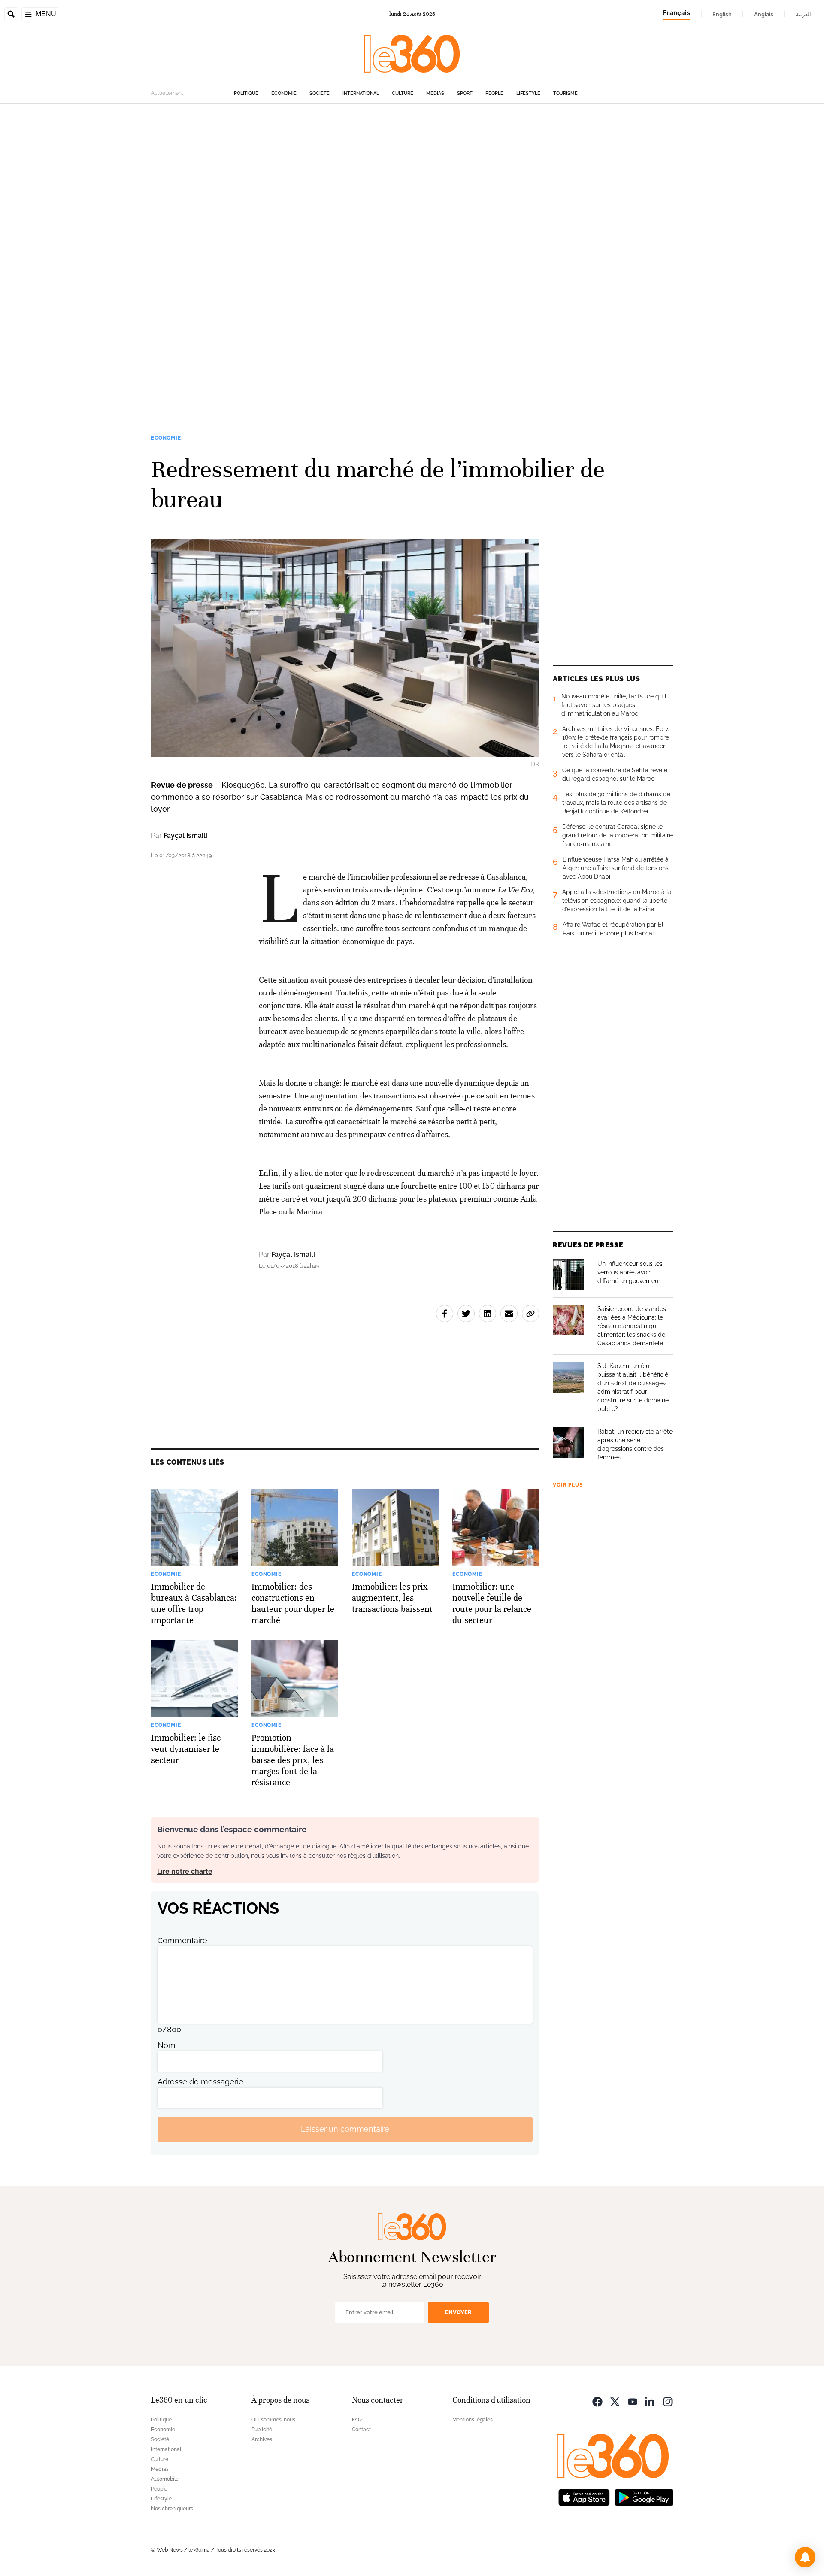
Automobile (165, 2479)
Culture (403, 93)
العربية (803, 14)
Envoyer (458, 2312)
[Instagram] (668, 2401)
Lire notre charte (185, 1871)
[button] (805, 2557)
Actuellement (167, 93)
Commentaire (182, 1940)
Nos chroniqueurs (172, 2509)
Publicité (262, 2430)
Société (320, 93)
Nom (167, 2045)
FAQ (357, 2420)
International (361, 93)
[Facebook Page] (597, 2401)
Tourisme (565, 93)
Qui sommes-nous (273, 2420)
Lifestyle (528, 93)
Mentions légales (473, 2420)
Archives (262, 2439)
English (722, 14)
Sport (465, 93)
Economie (284, 93)
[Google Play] (644, 2497)
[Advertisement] (257, 233)
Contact (361, 2430)
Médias (435, 93)
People (494, 93)
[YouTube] (633, 2401)
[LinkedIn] (650, 2401)
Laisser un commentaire (345, 2129)
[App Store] (584, 2497)
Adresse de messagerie (200, 2082)
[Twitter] (615, 2401)
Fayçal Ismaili (185, 836)
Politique (246, 93)
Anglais (764, 14)
